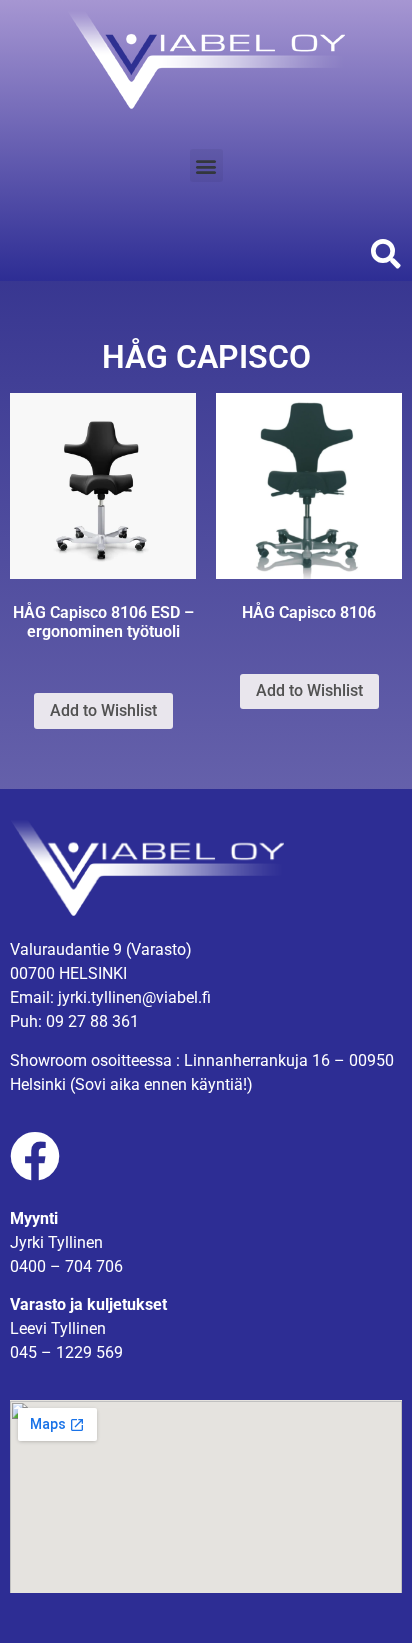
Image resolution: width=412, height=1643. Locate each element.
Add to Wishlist (103, 710)
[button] (206, 165)
